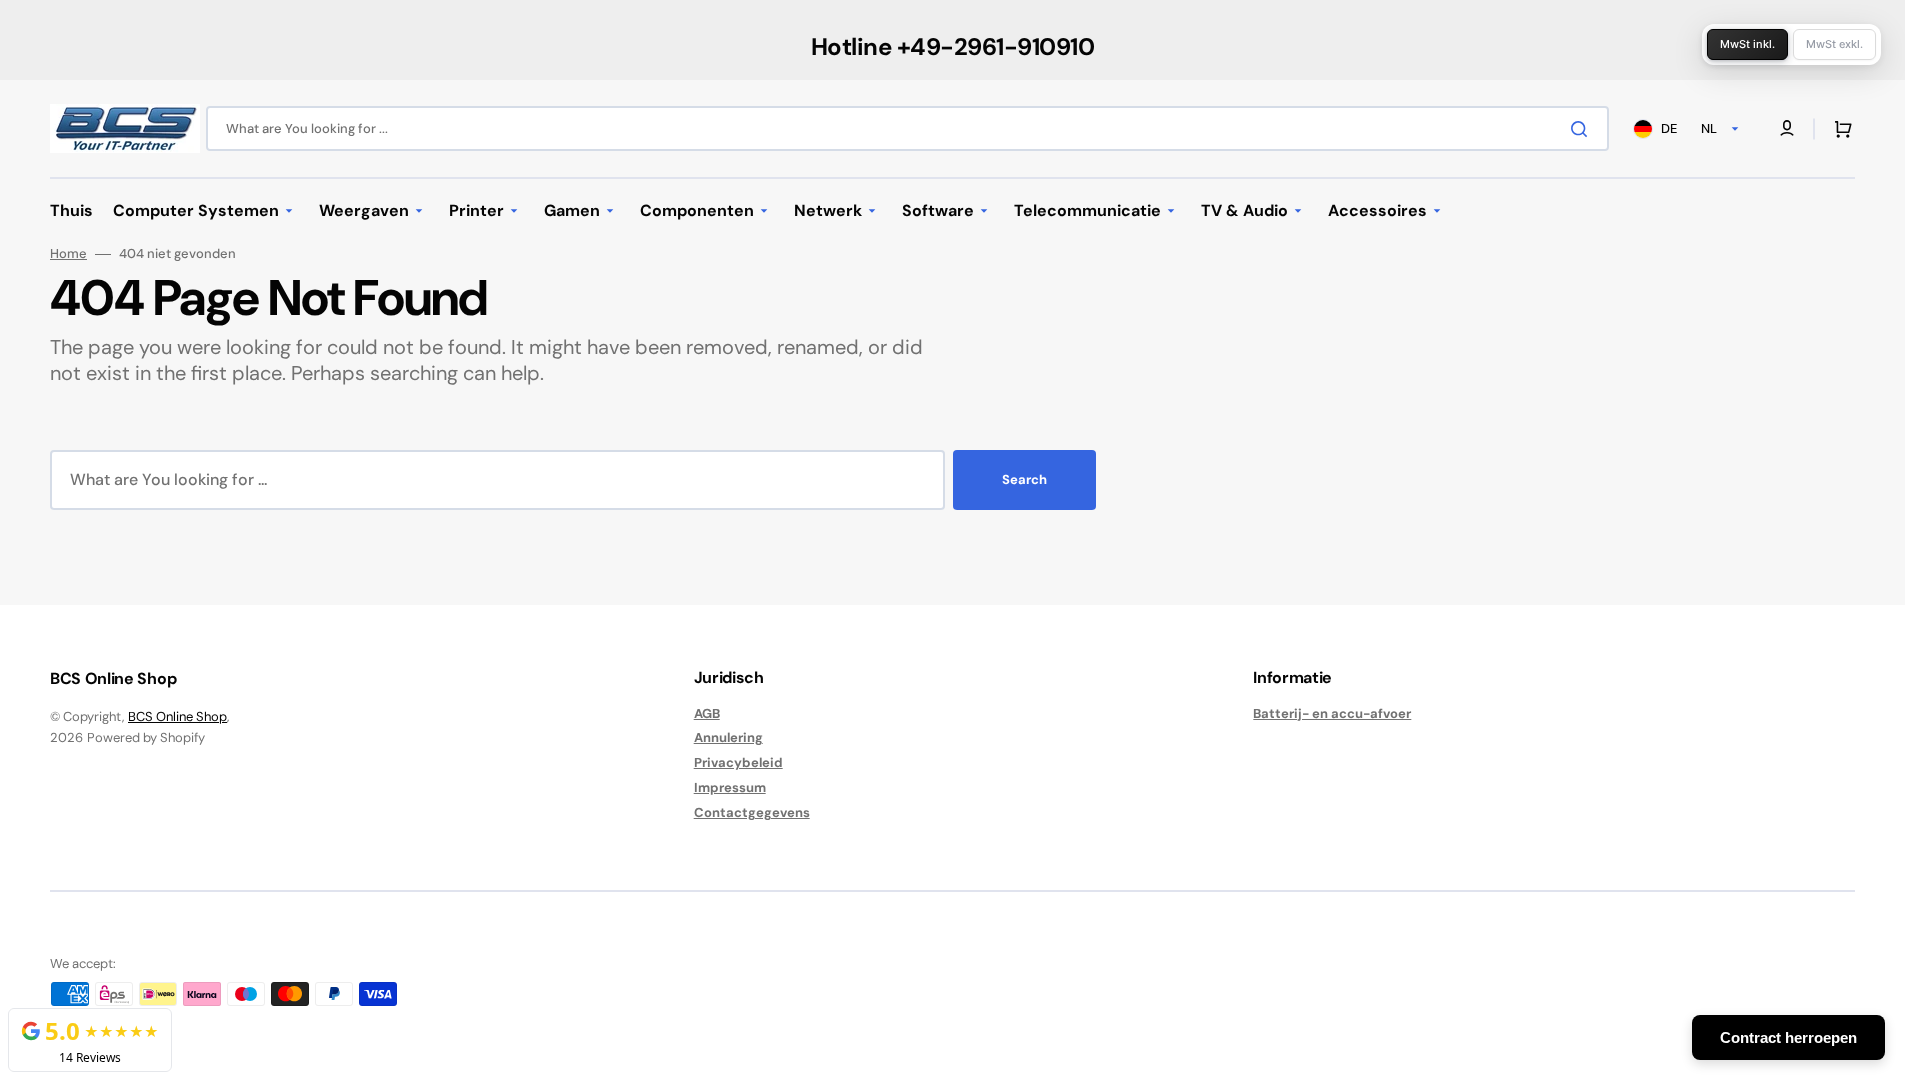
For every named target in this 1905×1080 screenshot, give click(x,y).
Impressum (730, 787)
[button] (1839, 129)
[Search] (1583, 129)
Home (68, 254)
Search (1024, 479)
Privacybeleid (738, 762)
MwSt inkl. (1747, 44)
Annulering (728, 737)
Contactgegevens (752, 812)
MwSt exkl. (1834, 44)
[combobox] (907, 128)
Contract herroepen (1788, 1037)
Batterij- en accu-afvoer (1332, 714)
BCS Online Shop (177, 716)
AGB (707, 714)
